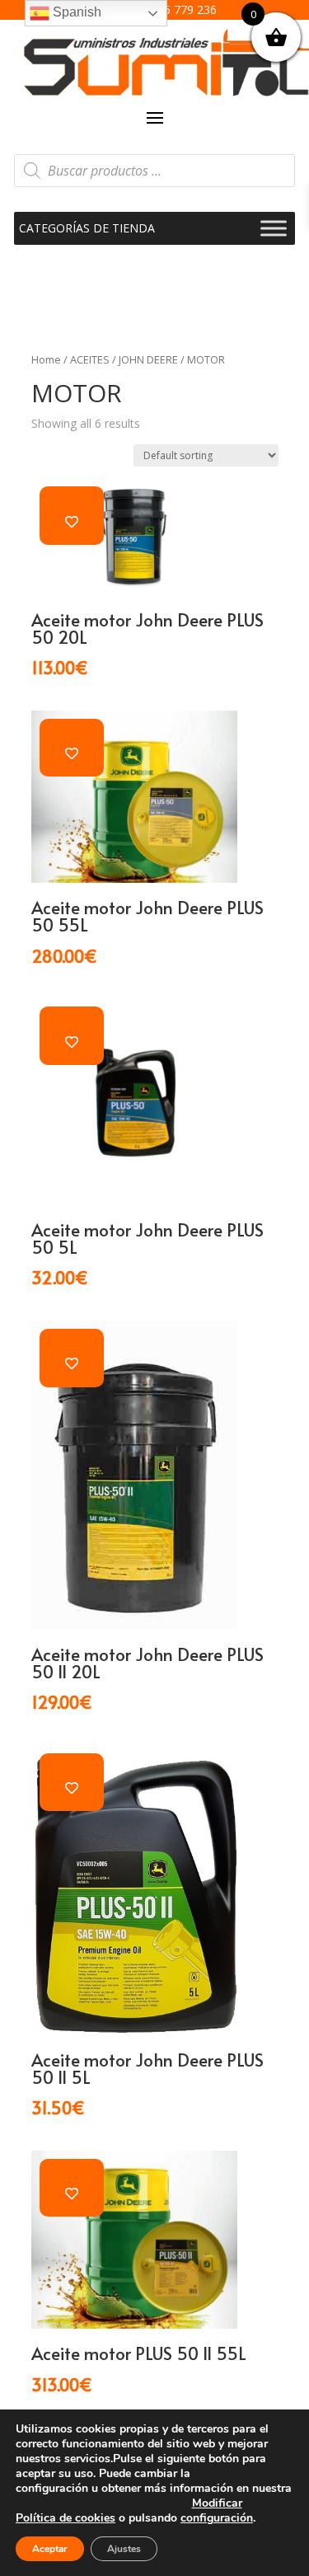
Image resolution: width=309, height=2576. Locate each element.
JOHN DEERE (148, 359)
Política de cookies (66, 2518)
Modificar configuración (217, 2511)
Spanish (75, 12)
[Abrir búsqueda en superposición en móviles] (155, 171)
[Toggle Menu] (274, 228)
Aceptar (50, 2549)
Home (46, 359)
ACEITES (90, 359)
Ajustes (124, 2549)
